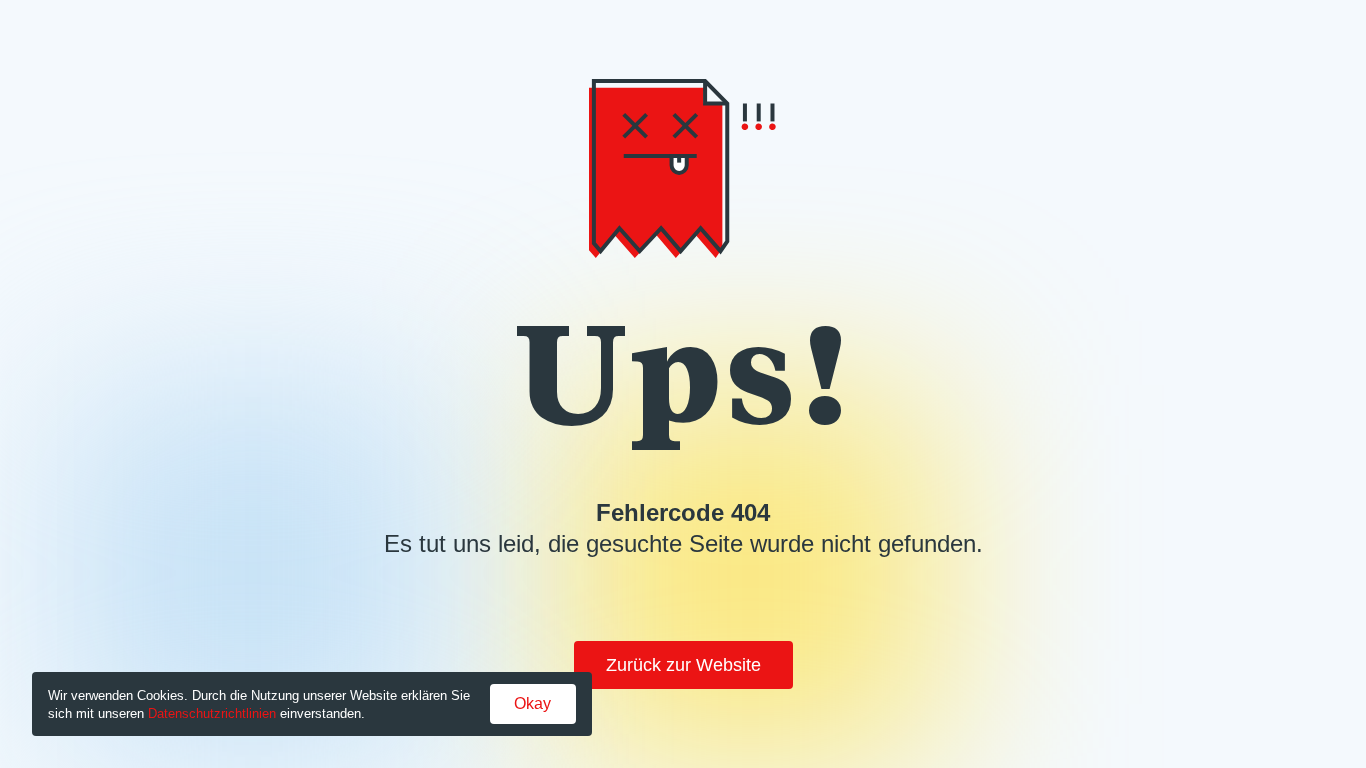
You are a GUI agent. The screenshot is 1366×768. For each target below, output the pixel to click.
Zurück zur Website (683, 665)
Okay (532, 703)
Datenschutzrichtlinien (212, 713)
